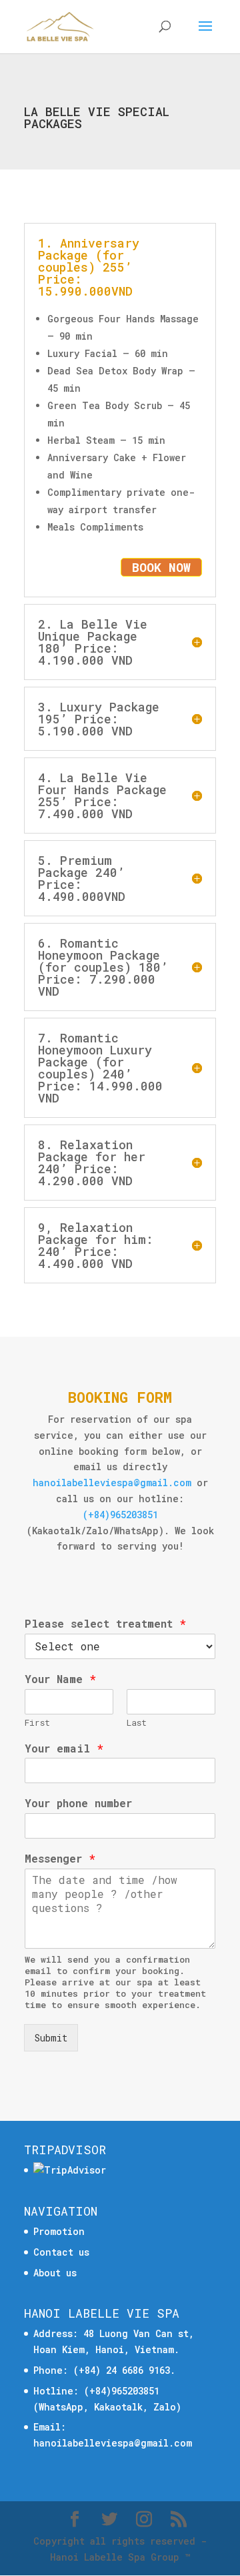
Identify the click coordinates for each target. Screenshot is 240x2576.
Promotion (59, 2231)
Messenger (60, 1859)
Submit (51, 2038)
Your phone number (78, 1803)
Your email (64, 1748)
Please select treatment (105, 1624)
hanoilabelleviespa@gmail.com (112, 1483)
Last (137, 1723)
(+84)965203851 (120, 1515)
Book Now (161, 567)
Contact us (61, 2252)
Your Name (60, 1679)
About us (55, 2273)
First (37, 1723)
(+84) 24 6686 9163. (124, 2370)
